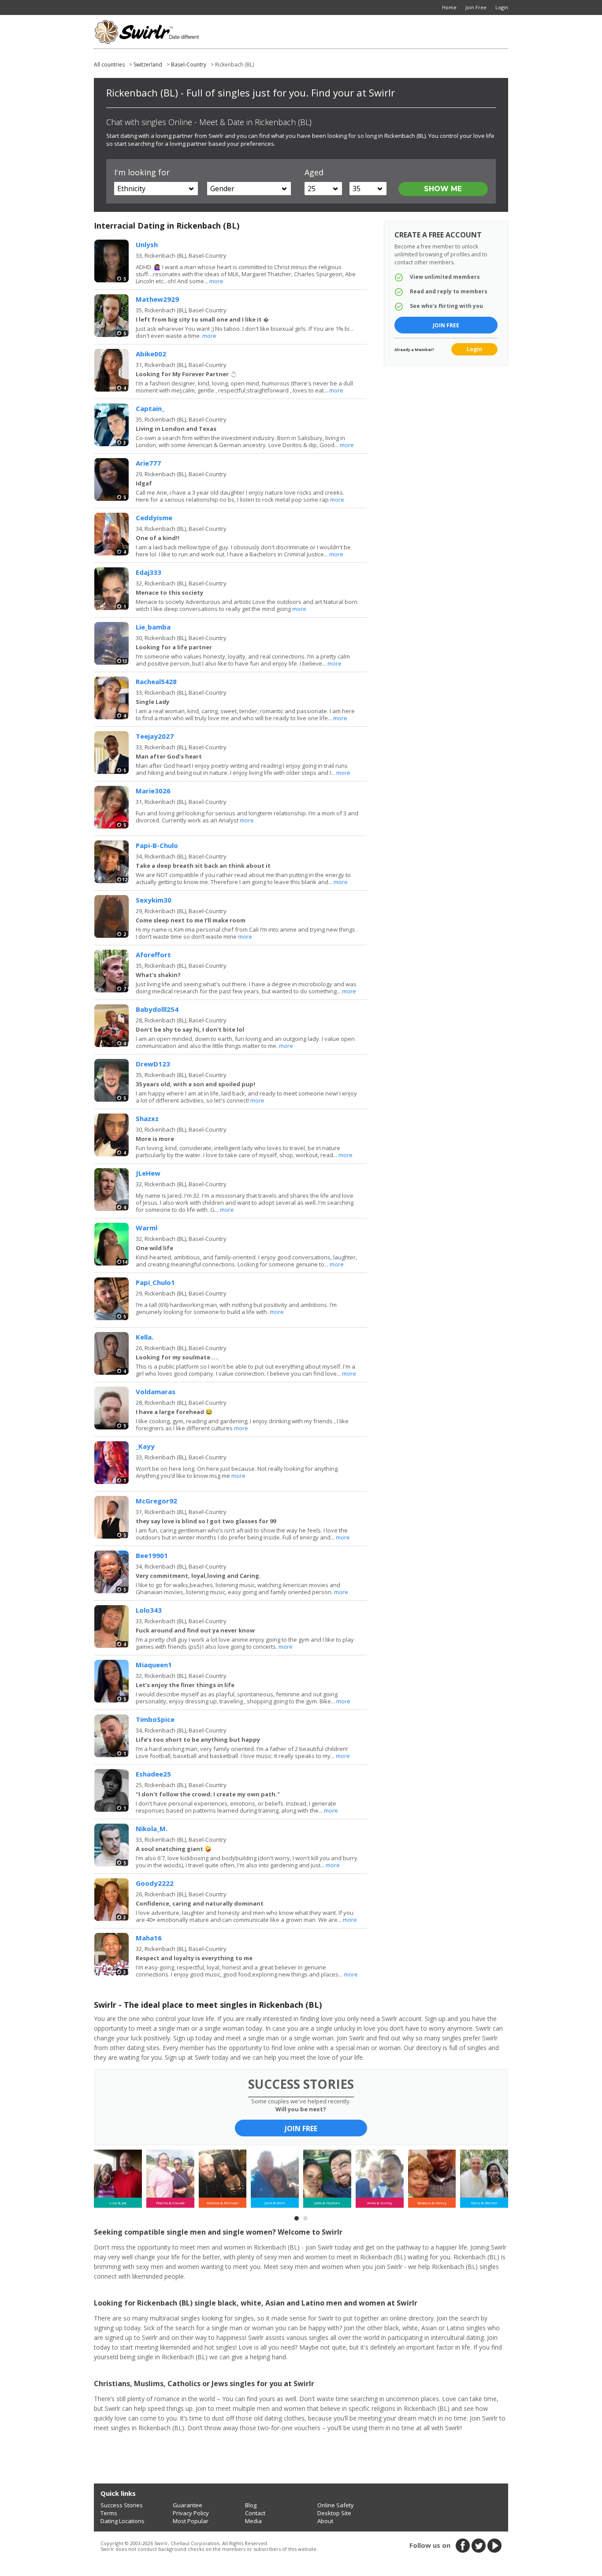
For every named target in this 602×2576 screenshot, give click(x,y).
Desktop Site (334, 2513)
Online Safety (336, 2505)
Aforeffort (153, 955)
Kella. (145, 1337)
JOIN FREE (301, 2128)
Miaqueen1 (154, 1665)
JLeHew (148, 1173)
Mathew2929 (157, 299)
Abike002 (151, 354)
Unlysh (147, 244)
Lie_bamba (153, 627)
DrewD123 (153, 1064)
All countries (109, 65)
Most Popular (191, 2521)
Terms (109, 2513)
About (325, 2521)
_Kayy (145, 1446)
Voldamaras (156, 1392)
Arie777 (148, 463)
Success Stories (122, 2505)
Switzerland (148, 65)
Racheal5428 (156, 681)
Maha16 (149, 1938)
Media (253, 2521)
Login (474, 349)
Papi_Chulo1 (155, 1282)
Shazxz (147, 1118)
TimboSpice (155, 1719)
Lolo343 (149, 1610)
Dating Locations (123, 2521)
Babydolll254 (157, 1009)
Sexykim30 (154, 900)
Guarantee (188, 2505)
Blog (251, 2505)
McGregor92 (156, 1501)
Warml (147, 1228)
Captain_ (150, 408)
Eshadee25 (153, 1774)
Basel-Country (189, 65)
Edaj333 (149, 572)
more (216, 281)
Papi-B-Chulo (157, 845)
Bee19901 (152, 1555)
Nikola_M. (152, 1828)
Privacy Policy (191, 2513)
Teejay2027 (155, 736)
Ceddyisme (154, 518)
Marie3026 (153, 791)
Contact (255, 2513)
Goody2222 (155, 1883)
